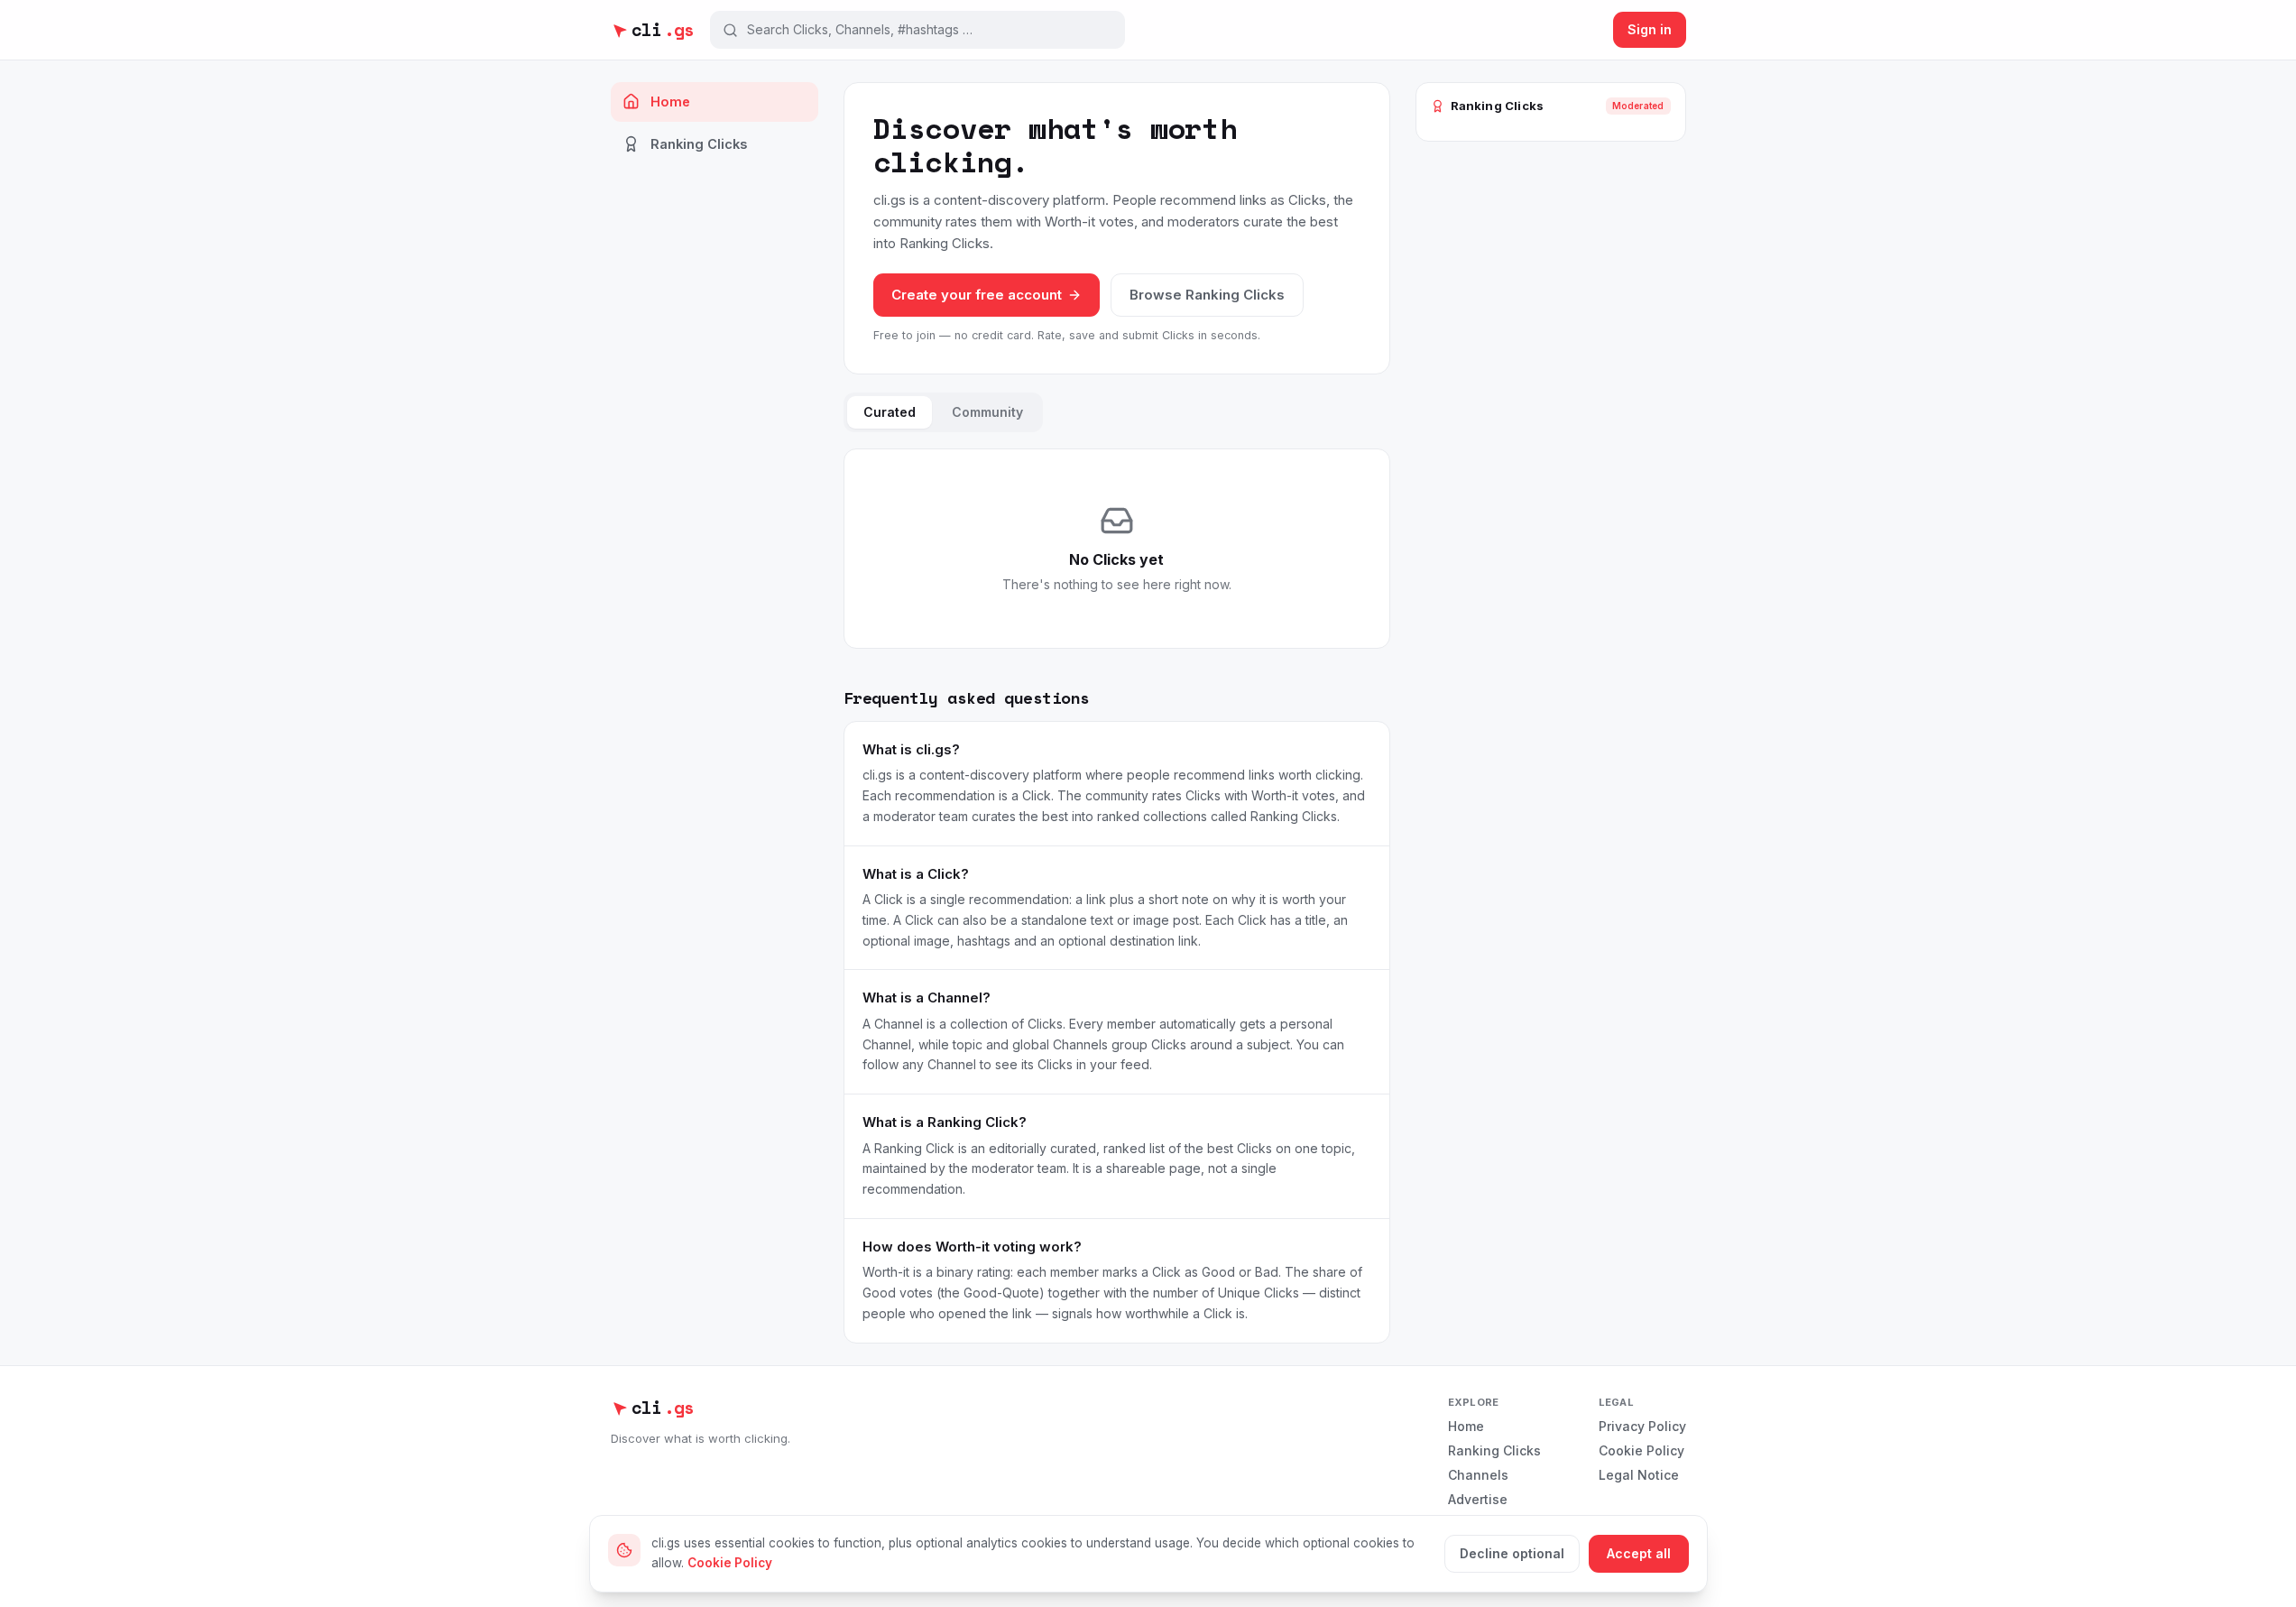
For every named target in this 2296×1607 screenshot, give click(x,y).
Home (670, 102)
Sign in (1650, 29)
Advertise (1478, 1499)
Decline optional (1512, 1553)
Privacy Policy (1642, 1426)
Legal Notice (1639, 1475)
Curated (890, 412)
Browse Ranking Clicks (1207, 295)
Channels (1478, 1475)
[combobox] (930, 30)
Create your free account (977, 295)
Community (987, 412)
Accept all (1639, 1553)
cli (663, 30)
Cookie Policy (1641, 1450)
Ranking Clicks (699, 144)
